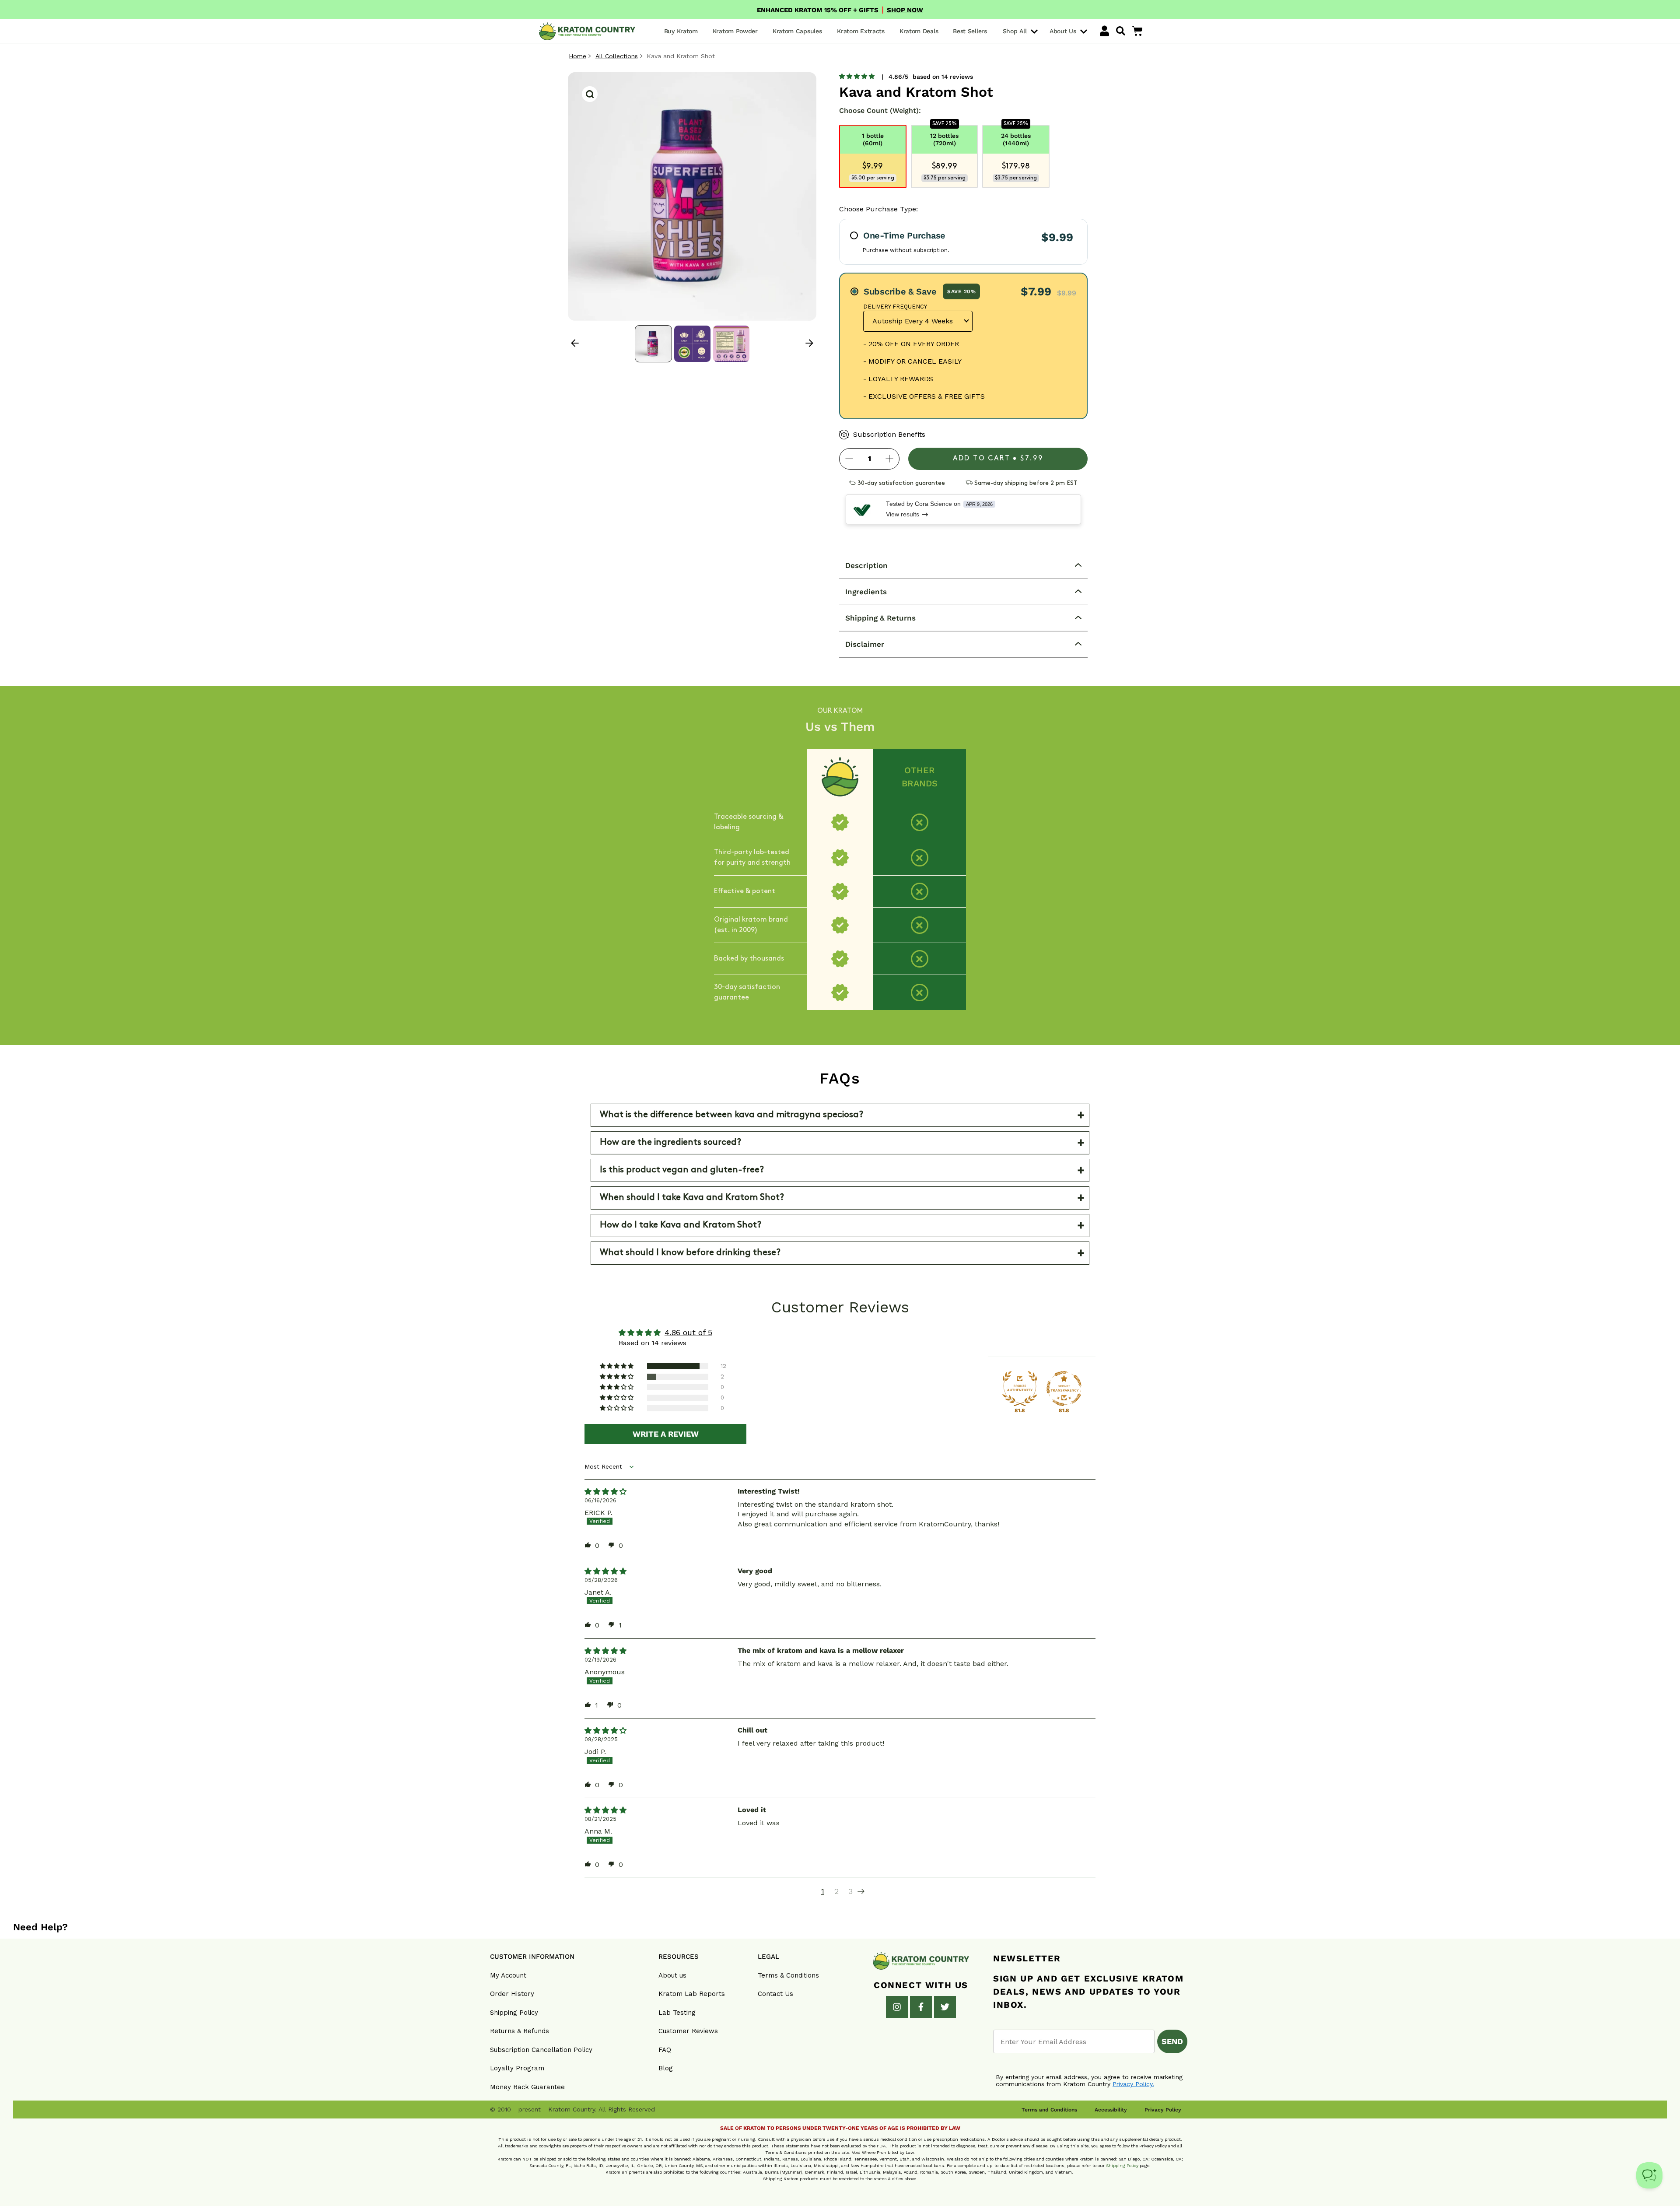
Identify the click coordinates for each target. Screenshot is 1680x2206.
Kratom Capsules (797, 31)
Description (866, 565)
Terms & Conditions (788, 1975)
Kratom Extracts (861, 31)
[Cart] (1137, 31)
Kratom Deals (919, 31)
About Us (1064, 32)
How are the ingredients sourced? (670, 1143)
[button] (857, 76)
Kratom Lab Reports (692, 1994)
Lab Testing (677, 2013)
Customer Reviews (688, 2031)
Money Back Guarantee (527, 2087)
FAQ (665, 2050)
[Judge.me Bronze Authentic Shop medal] (1020, 1389)
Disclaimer (865, 644)
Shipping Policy (514, 2013)
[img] (605, 1492)
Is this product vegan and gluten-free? (682, 1170)
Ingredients (866, 592)
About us (672, 1975)
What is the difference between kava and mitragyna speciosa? (731, 1115)
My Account (508, 1975)
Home (577, 56)
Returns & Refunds (520, 2031)
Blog (666, 2068)
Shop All (1016, 32)
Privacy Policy (1163, 2110)
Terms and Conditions (1049, 2110)
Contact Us (775, 1994)
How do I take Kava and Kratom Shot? (681, 1225)
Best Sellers (970, 31)
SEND (1172, 2041)
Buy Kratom (681, 31)
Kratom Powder (735, 31)
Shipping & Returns (880, 618)
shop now (905, 10)
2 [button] (836, 1891)
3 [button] (850, 1891)
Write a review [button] (666, 1434)
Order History (512, 1994)
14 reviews (957, 77)
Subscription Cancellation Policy (541, 2050)
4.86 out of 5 (688, 1332)
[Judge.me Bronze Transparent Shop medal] (1064, 1389)
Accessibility (1111, 2110)
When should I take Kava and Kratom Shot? (692, 1198)
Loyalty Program (517, 2068)
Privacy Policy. (1133, 2084)
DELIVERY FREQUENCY (895, 307)
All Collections (617, 56)
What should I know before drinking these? (690, 1253)
